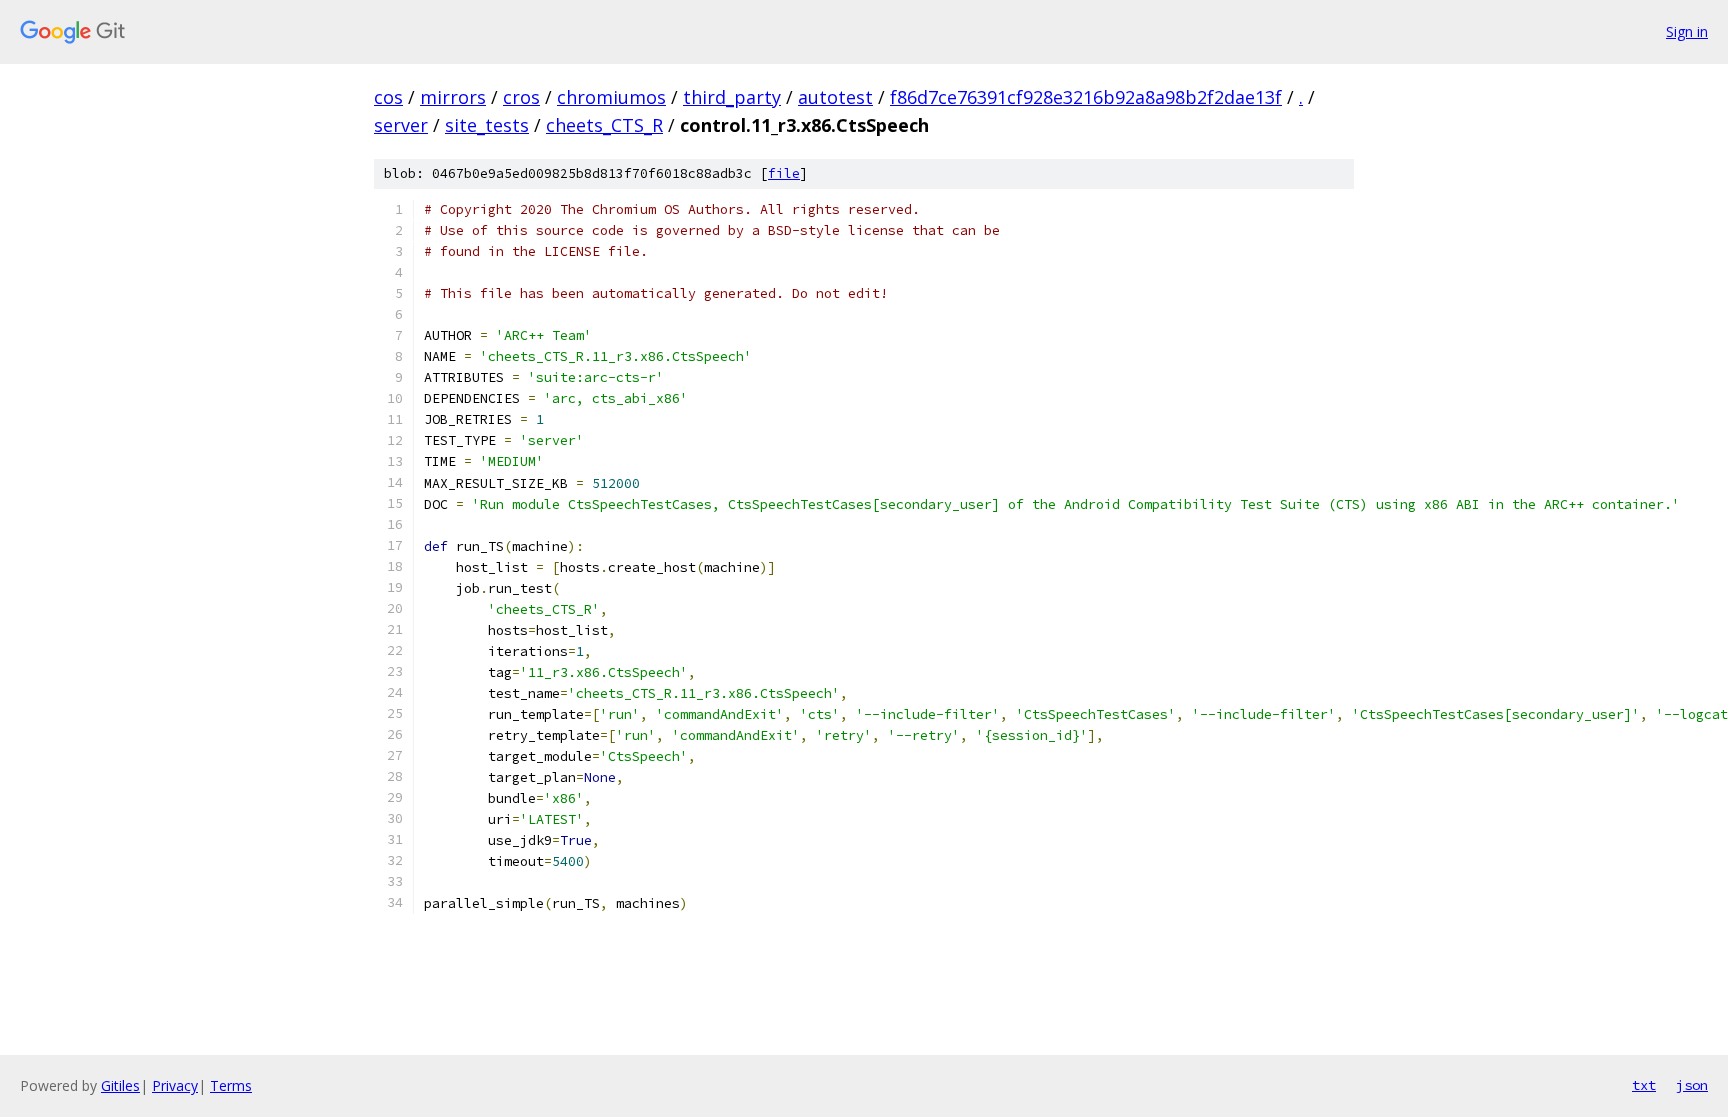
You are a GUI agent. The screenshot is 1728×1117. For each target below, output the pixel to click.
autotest (835, 97)
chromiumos (611, 97)
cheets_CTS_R (604, 125)
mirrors (453, 97)
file (784, 173)
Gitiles (120, 1085)
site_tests (487, 125)
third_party (732, 97)
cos (388, 97)
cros (521, 97)
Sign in (1687, 31)
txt (1644, 1085)
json (1692, 1085)
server (401, 125)
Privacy (175, 1085)
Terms (231, 1085)
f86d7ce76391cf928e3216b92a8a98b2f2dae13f (1086, 97)
